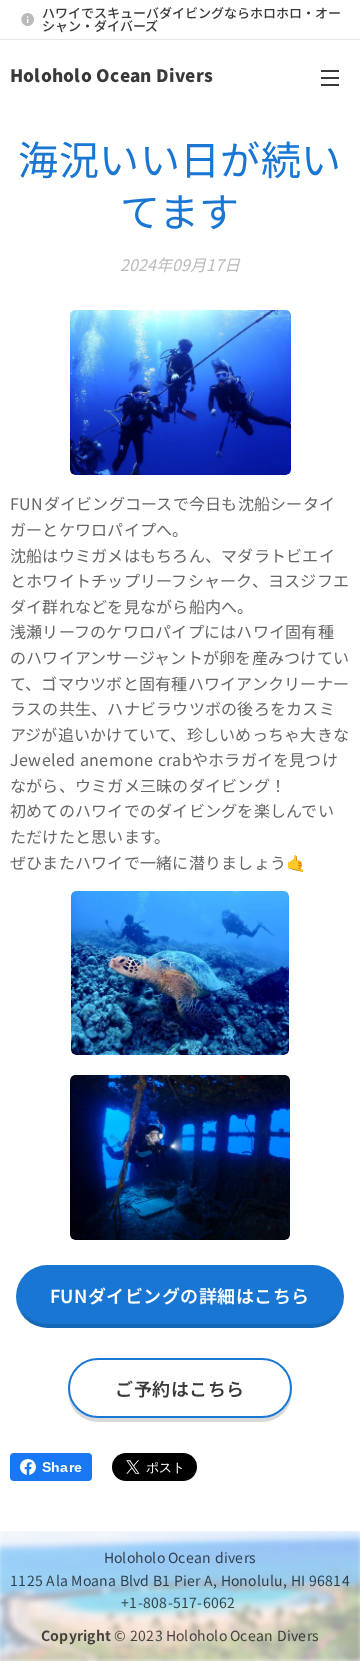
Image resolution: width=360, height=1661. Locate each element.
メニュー (330, 77)
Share (62, 1467)
